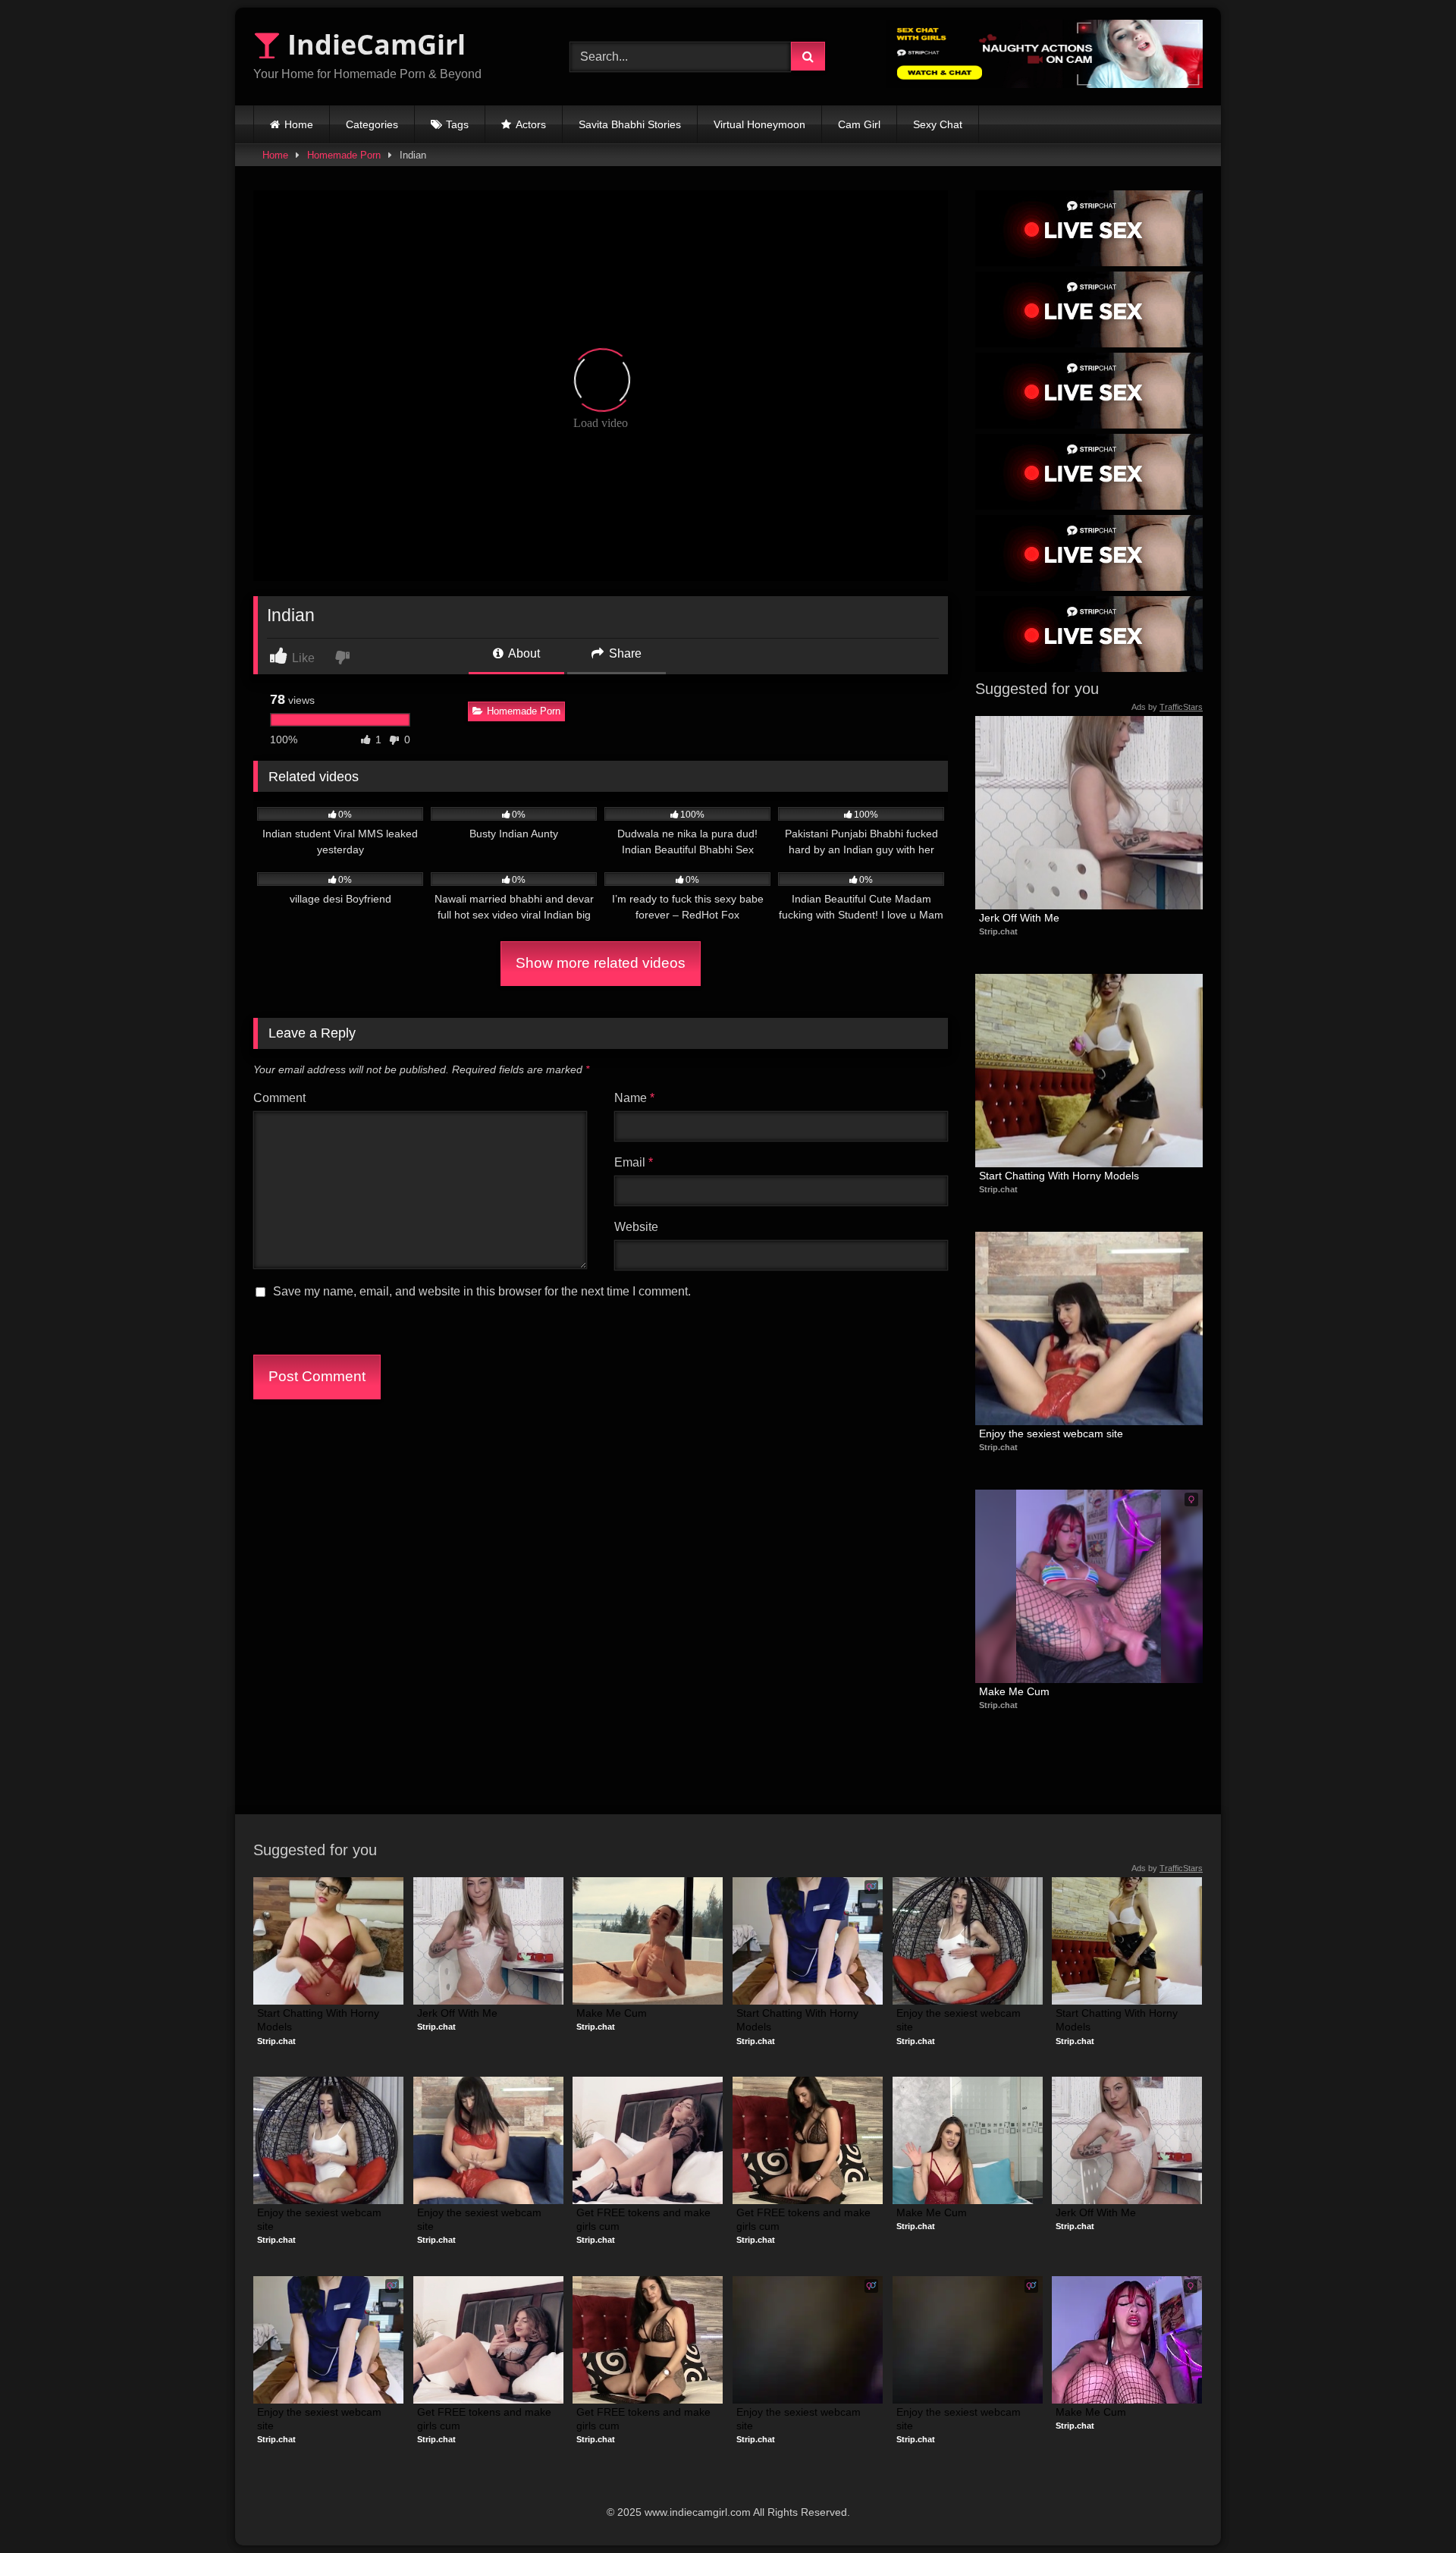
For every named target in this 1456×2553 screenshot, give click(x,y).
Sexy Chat (938, 124)
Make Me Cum (1014, 1691)
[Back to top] (1409, 2508)
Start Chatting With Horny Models (1059, 1176)
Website (636, 1227)
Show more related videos (601, 963)
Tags (457, 124)
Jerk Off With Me (1019, 918)
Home (299, 124)
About (523, 653)
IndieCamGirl (373, 44)
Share (624, 653)
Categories (372, 124)
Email (634, 1162)
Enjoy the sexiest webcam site (1051, 1434)
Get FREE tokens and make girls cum (645, 2219)
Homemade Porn (344, 155)
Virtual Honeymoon (759, 124)
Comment (279, 1098)
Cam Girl (859, 124)
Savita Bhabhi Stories (630, 124)
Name (634, 1098)
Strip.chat (998, 931)
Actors (531, 124)
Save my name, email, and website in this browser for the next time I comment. (482, 1291)
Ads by (1167, 707)
